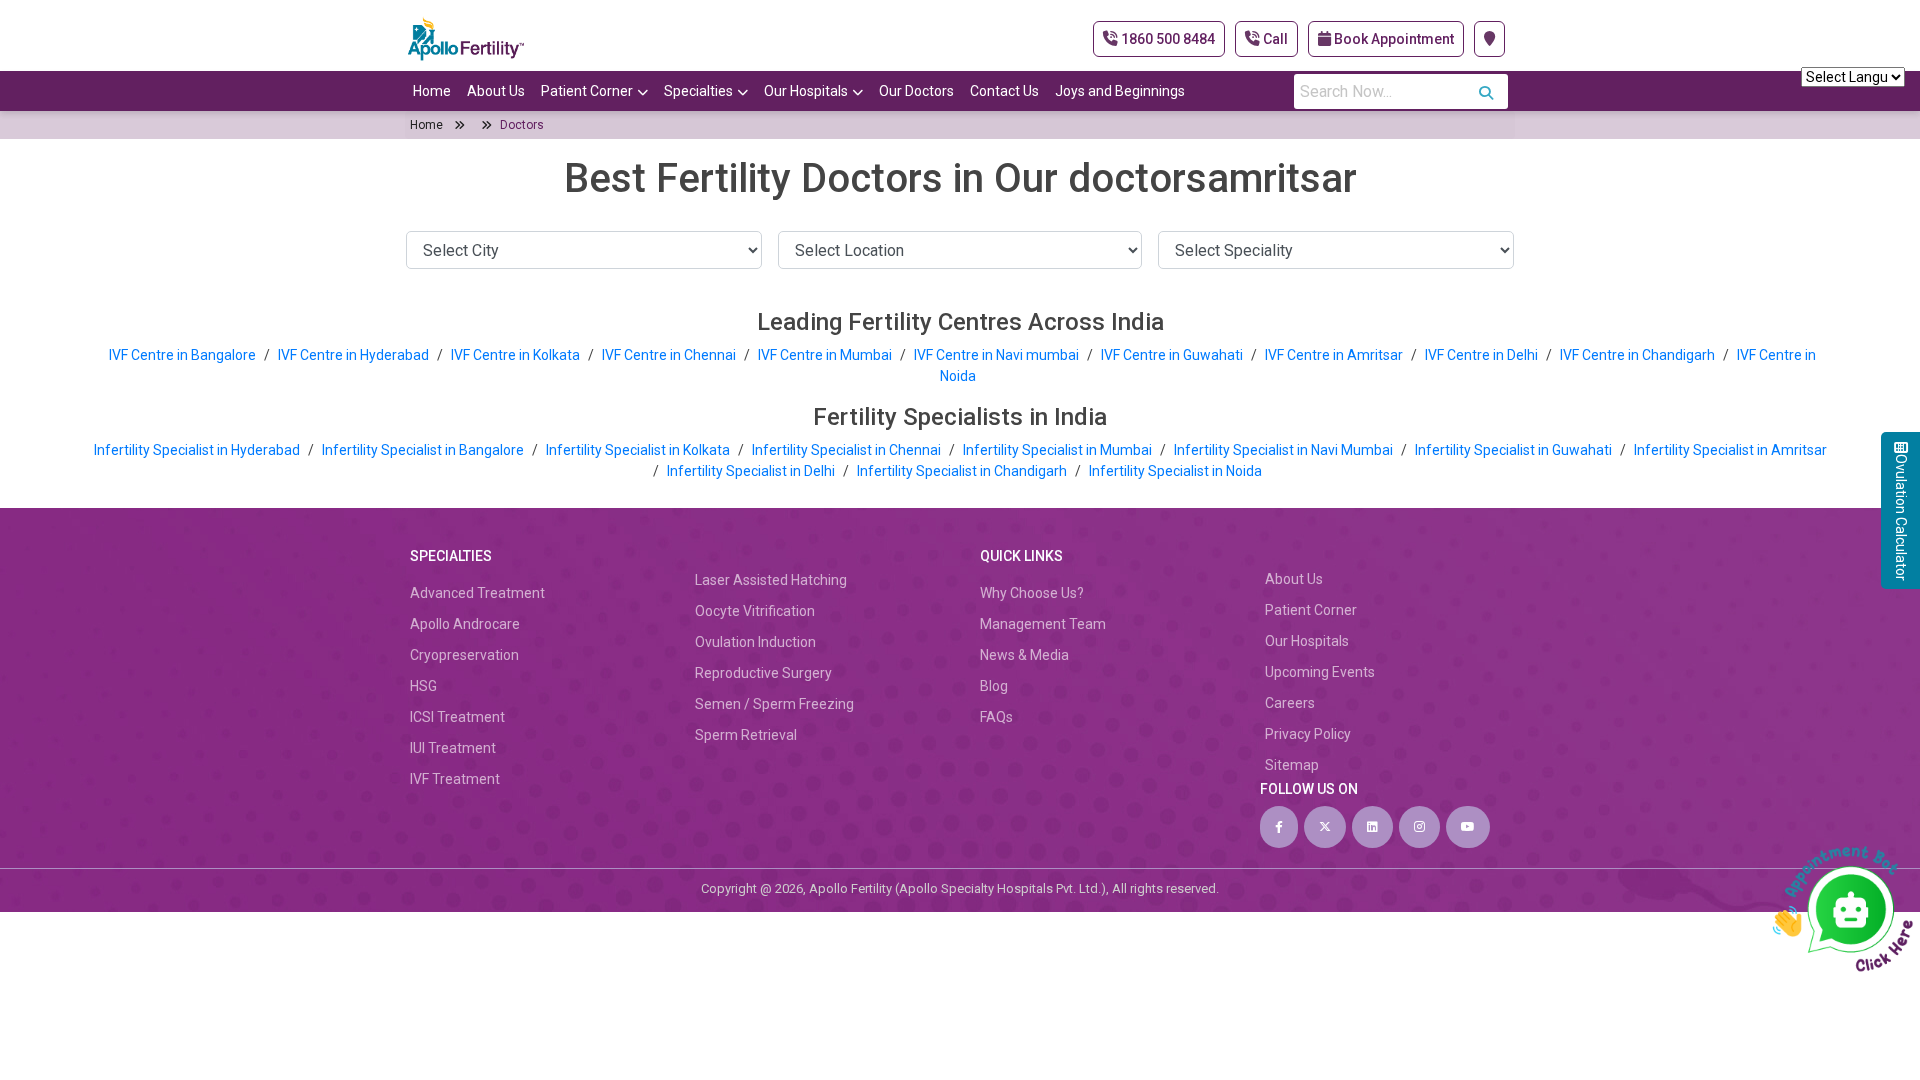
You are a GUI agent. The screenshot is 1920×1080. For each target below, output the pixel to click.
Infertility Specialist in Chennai (848, 450)
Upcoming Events (1320, 672)
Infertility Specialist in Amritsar (1730, 450)
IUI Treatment (453, 748)
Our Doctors (916, 91)
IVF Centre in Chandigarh (1637, 355)
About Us (496, 91)
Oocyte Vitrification (755, 611)
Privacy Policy (1308, 734)
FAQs (996, 717)
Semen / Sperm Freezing (774, 704)
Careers (1290, 703)
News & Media (1024, 655)
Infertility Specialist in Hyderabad (198, 450)
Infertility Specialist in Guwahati (1515, 450)
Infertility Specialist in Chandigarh (963, 471)
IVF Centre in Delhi (1483, 355)
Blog (994, 686)
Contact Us (1004, 91)
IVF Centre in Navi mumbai (996, 355)
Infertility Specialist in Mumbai (1059, 450)
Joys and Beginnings (1120, 91)
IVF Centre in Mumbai (825, 355)
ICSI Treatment (457, 717)
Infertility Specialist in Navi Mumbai (1285, 450)
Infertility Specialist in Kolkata (639, 450)
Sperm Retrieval (746, 735)
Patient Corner (587, 91)
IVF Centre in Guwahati (1172, 355)
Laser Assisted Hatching (771, 580)
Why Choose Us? (1032, 593)
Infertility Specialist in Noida (1175, 471)
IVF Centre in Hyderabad (353, 355)
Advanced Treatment (477, 593)
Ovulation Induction (755, 642)
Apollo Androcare (465, 624)
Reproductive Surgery (763, 673)
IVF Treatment (455, 779)
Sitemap (1292, 765)
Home (432, 91)
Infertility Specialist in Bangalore (424, 450)
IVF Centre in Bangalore (184, 355)
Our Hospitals (806, 91)
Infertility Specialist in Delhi (752, 471)
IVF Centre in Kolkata (517, 355)
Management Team (1043, 624)
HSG (423, 686)
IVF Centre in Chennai (670, 355)
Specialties (698, 91)
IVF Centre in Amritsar (1334, 355)
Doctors (522, 125)
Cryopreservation (464, 655)
